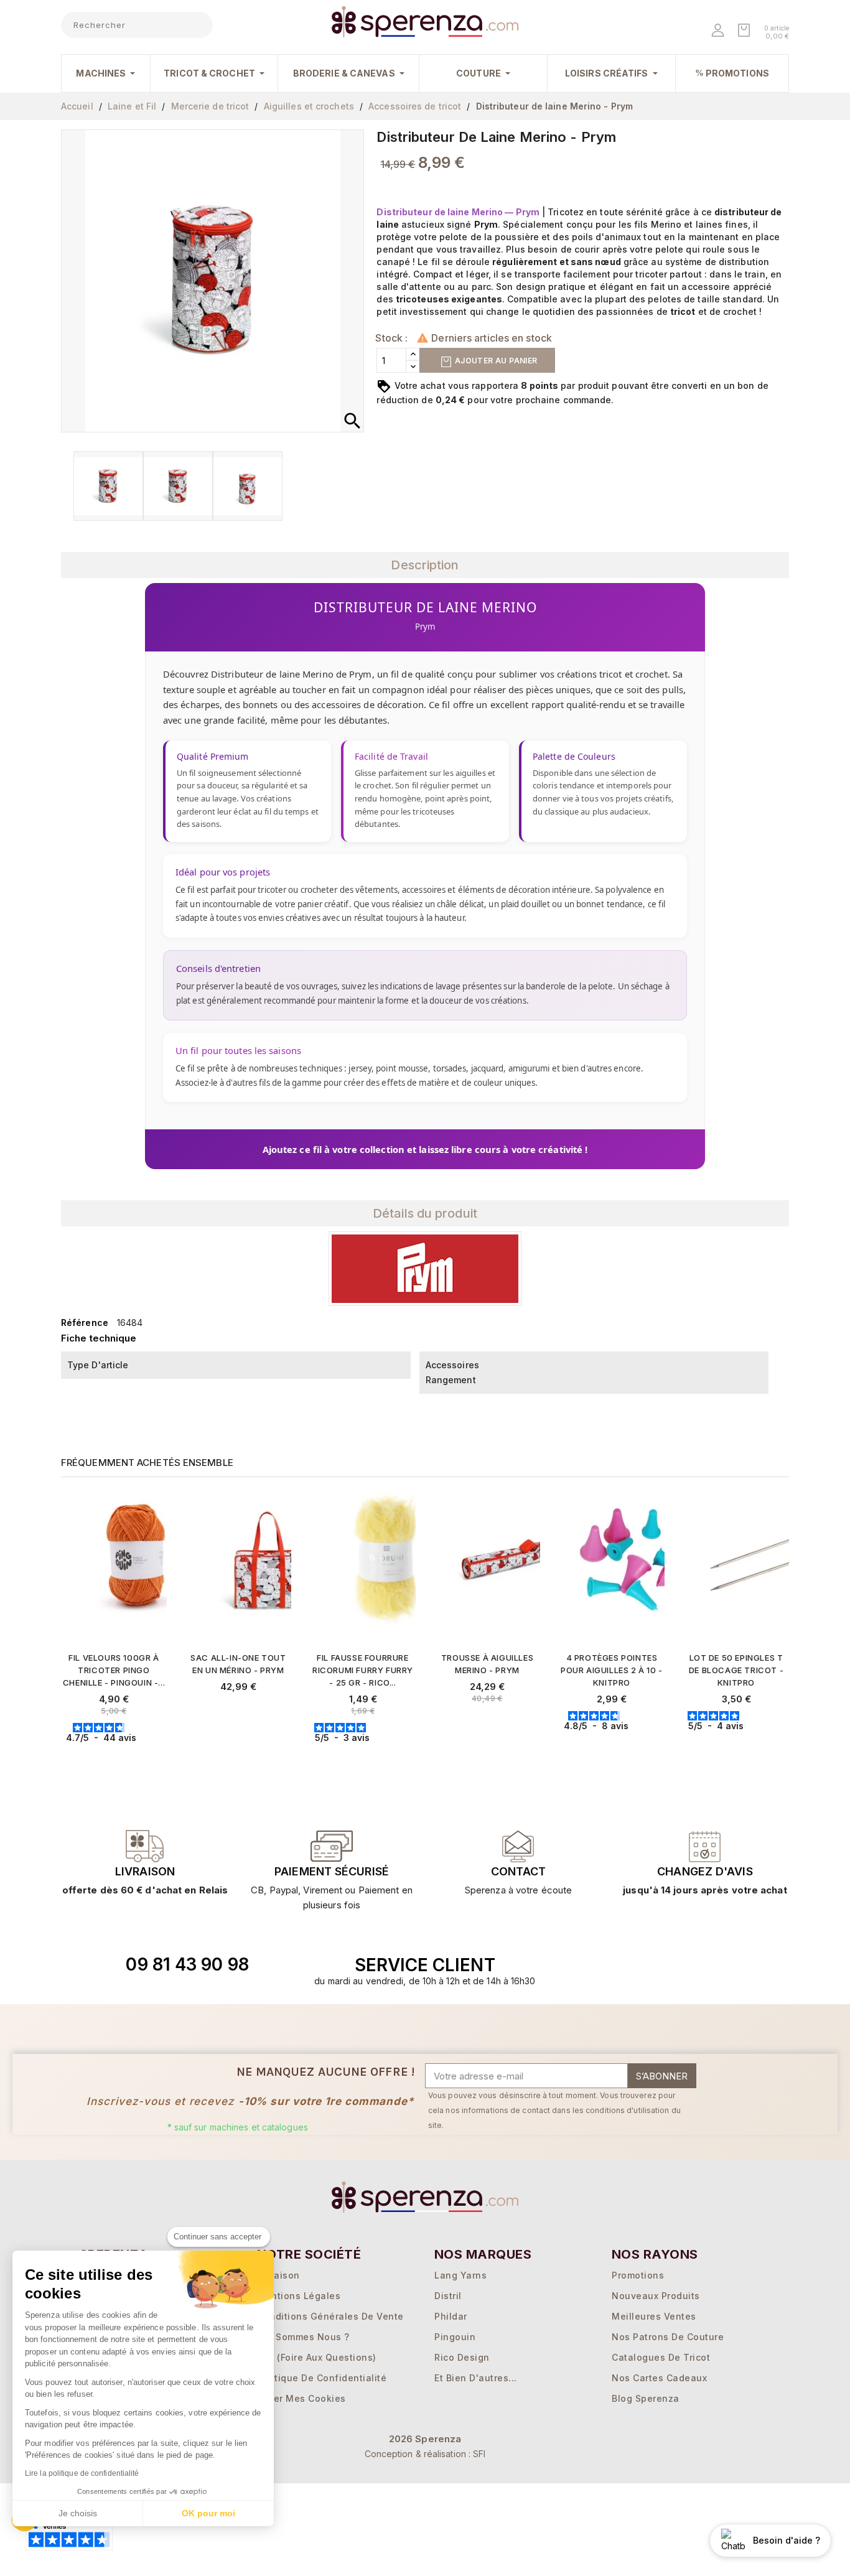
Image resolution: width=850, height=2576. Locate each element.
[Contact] (145, 1846)
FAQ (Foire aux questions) (317, 2357)
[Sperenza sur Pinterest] (717, 1965)
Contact (518, 1871)
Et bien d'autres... (476, 2378)
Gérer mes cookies (301, 2398)
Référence (85, 1323)
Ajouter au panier (495, 361)
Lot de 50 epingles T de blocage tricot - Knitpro (736, 1670)
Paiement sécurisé (332, 1871)
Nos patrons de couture (668, 2337)
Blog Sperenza (646, 2398)
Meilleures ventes (654, 2316)
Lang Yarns (460, 2275)
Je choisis (78, 2513)
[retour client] (705, 1846)
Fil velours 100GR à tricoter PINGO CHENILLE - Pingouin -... (114, 1670)
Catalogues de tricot (661, 2357)
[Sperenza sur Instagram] (688, 1965)
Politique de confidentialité (322, 2378)
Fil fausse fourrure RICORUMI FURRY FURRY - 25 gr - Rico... (363, 1670)
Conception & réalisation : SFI (425, 2454)
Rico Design (462, 2357)
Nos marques (483, 2254)
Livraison (145, 1871)
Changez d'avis (705, 1871)
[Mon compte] (719, 31)
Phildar (451, 2316)
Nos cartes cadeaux (659, 2378)
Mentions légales (299, 2296)
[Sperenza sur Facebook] (660, 1965)
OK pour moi (208, 2513)
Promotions (638, 2275)
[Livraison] (332, 1846)
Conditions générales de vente (330, 2316)
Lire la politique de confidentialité (82, 2473)
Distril (448, 2296)
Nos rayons (655, 2254)
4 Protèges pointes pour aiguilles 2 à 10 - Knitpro (612, 1670)
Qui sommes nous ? (303, 2337)
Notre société (309, 2254)
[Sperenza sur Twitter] (631, 1965)
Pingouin (455, 2337)
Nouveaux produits (656, 2296)
